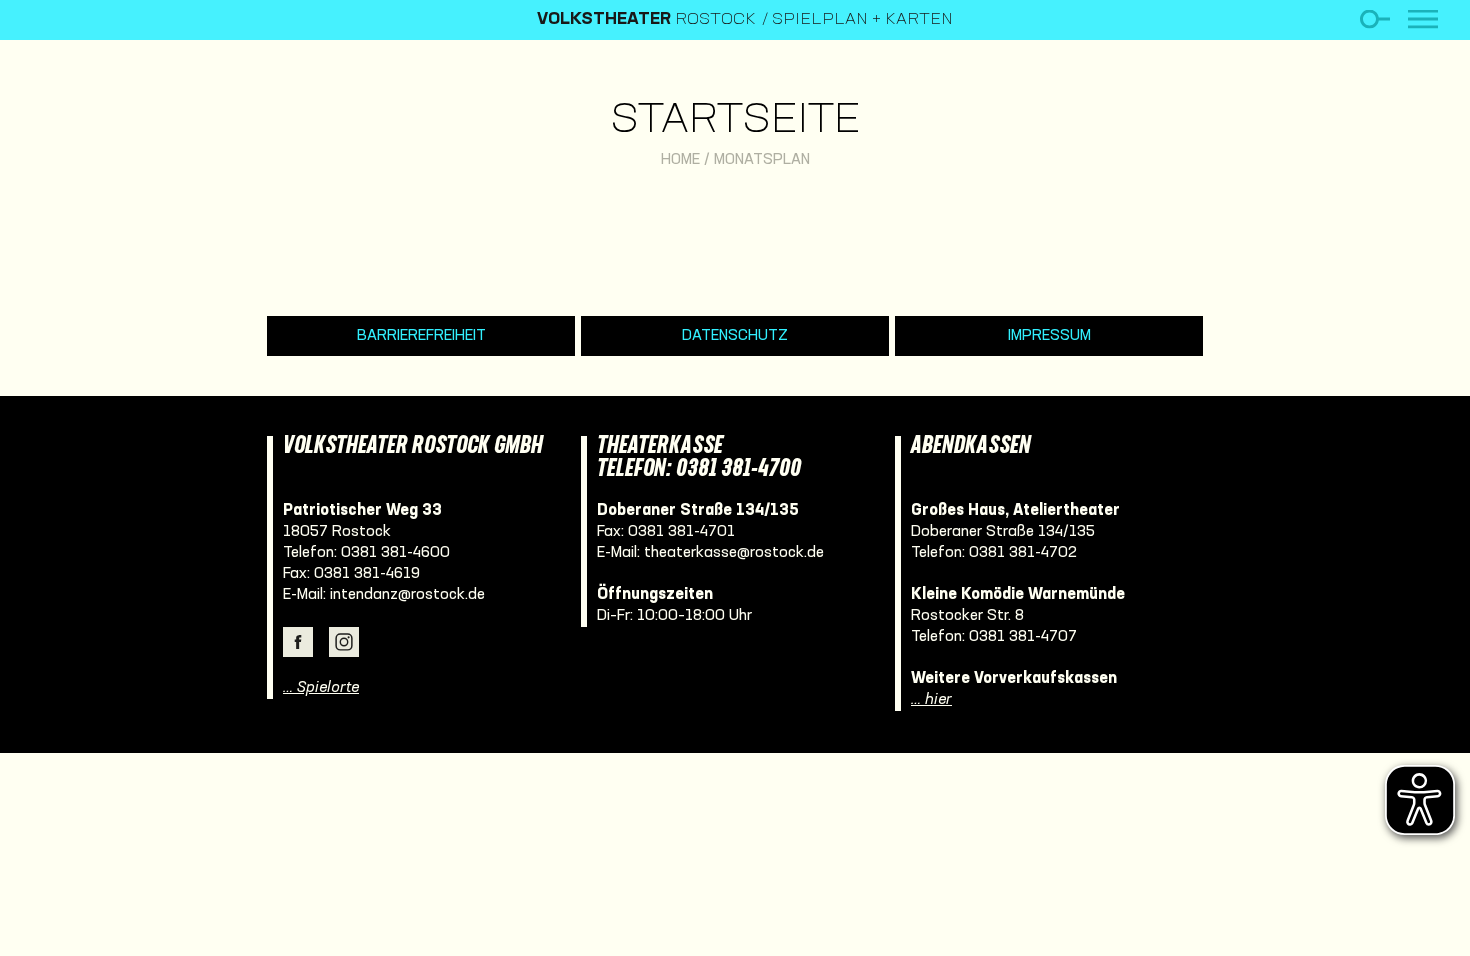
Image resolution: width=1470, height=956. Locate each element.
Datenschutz (735, 336)
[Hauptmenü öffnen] (1423, 19)
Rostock (646, 20)
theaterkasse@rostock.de (734, 553)
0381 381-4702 (1023, 553)
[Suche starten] (1374, 19)
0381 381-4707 (1023, 637)
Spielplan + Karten (862, 20)
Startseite (735, 121)
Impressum (1049, 336)
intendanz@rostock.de (407, 595)
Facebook (298, 642)
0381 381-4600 (395, 553)
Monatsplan (762, 160)
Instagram (344, 642)
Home (680, 160)
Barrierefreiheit (421, 336)
